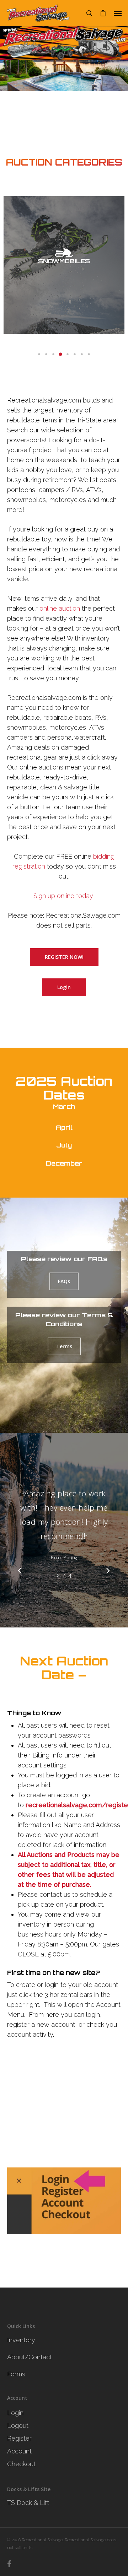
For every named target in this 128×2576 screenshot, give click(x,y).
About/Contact (30, 2357)
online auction (60, 608)
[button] (39, 354)
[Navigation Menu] (118, 13)
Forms (16, 2374)
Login (15, 2413)
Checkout (21, 2464)
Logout (18, 2426)
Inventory (21, 2340)
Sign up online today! (64, 896)
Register (19, 2438)
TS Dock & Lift (28, 2503)
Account (19, 2451)
